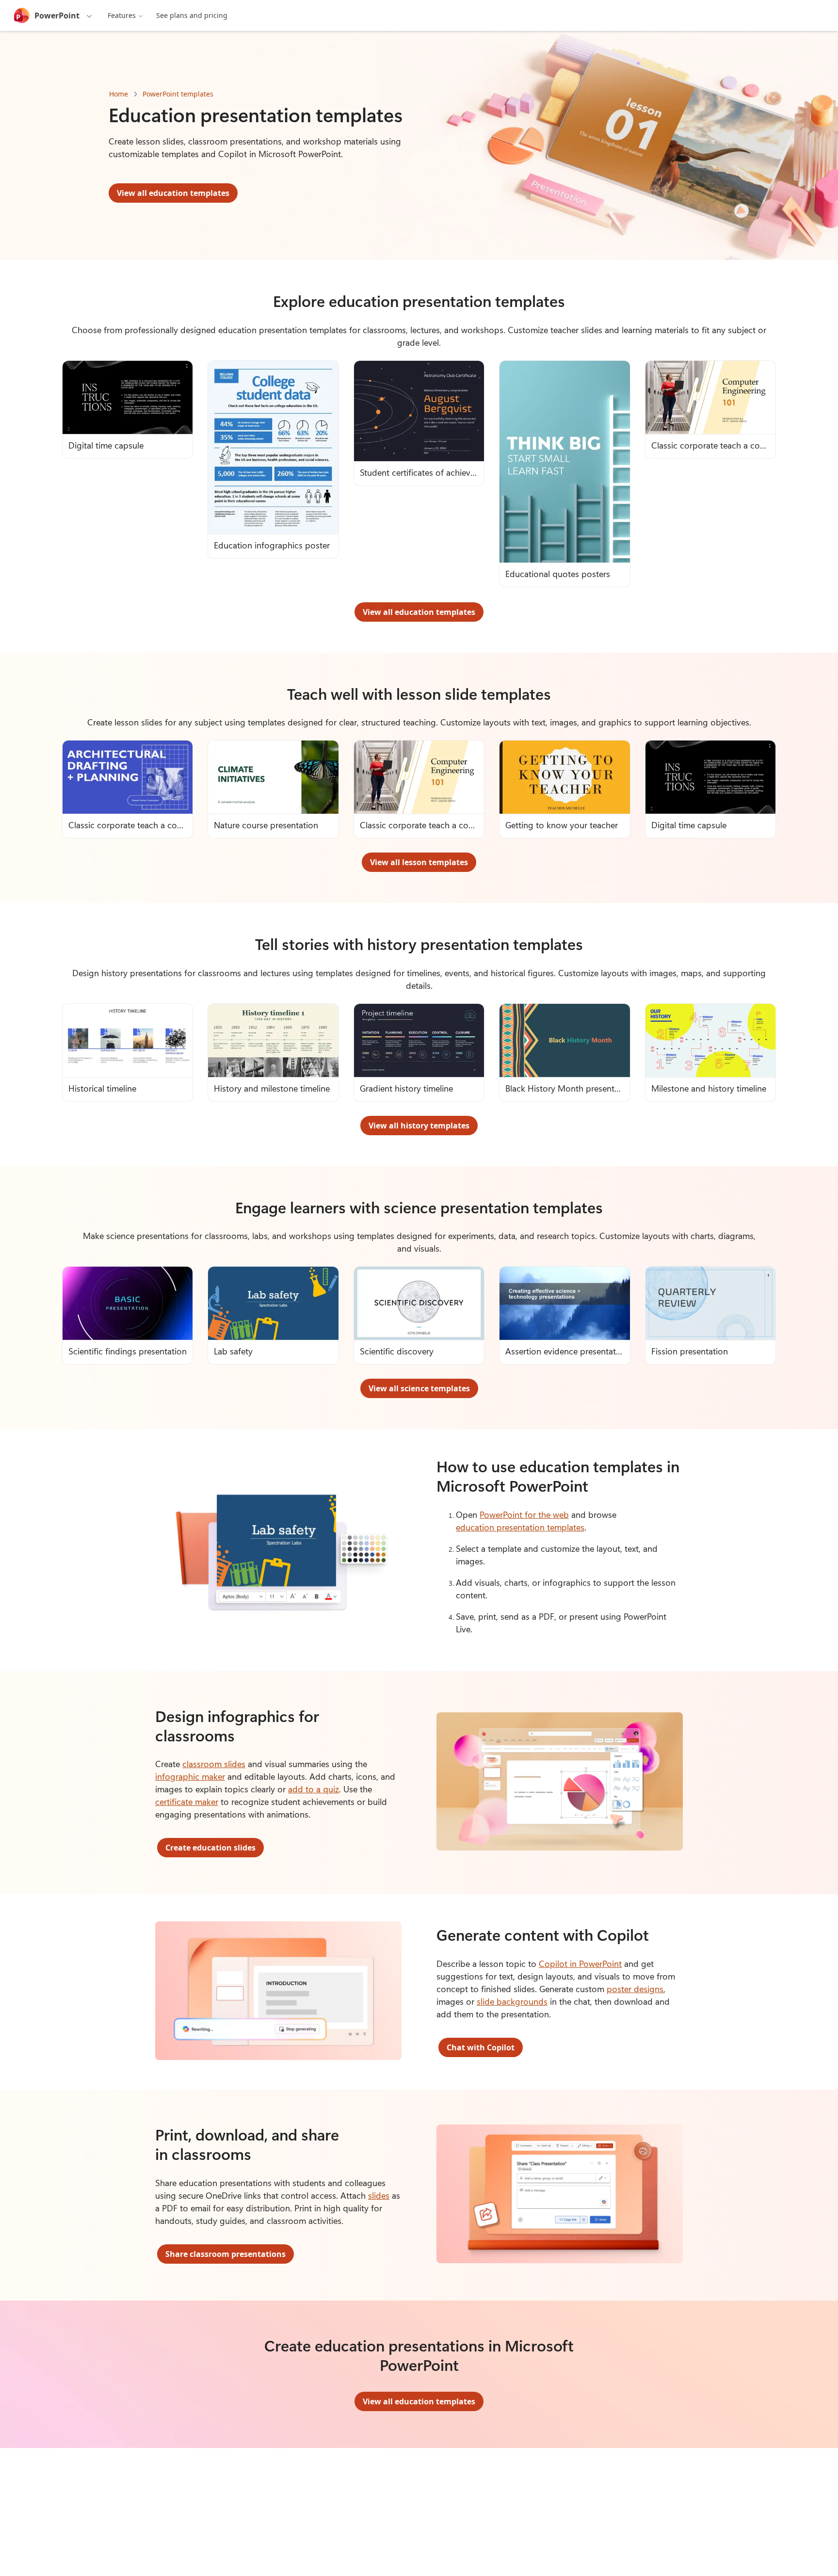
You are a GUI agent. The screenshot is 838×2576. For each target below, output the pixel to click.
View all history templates (419, 1126)
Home (119, 94)
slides (379, 2195)
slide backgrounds (512, 2001)
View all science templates (419, 1388)
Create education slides (210, 1848)
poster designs (635, 1989)
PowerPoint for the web (524, 1514)
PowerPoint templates (178, 94)
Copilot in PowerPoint (580, 1964)
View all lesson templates (419, 862)
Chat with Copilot (481, 2047)
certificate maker (187, 1802)
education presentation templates (520, 1527)
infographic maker (190, 1776)
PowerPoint (57, 16)
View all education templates (173, 193)
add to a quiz (314, 1789)
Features (122, 15)
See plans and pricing (192, 15)
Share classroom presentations (226, 2254)
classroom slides (214, 1764)
